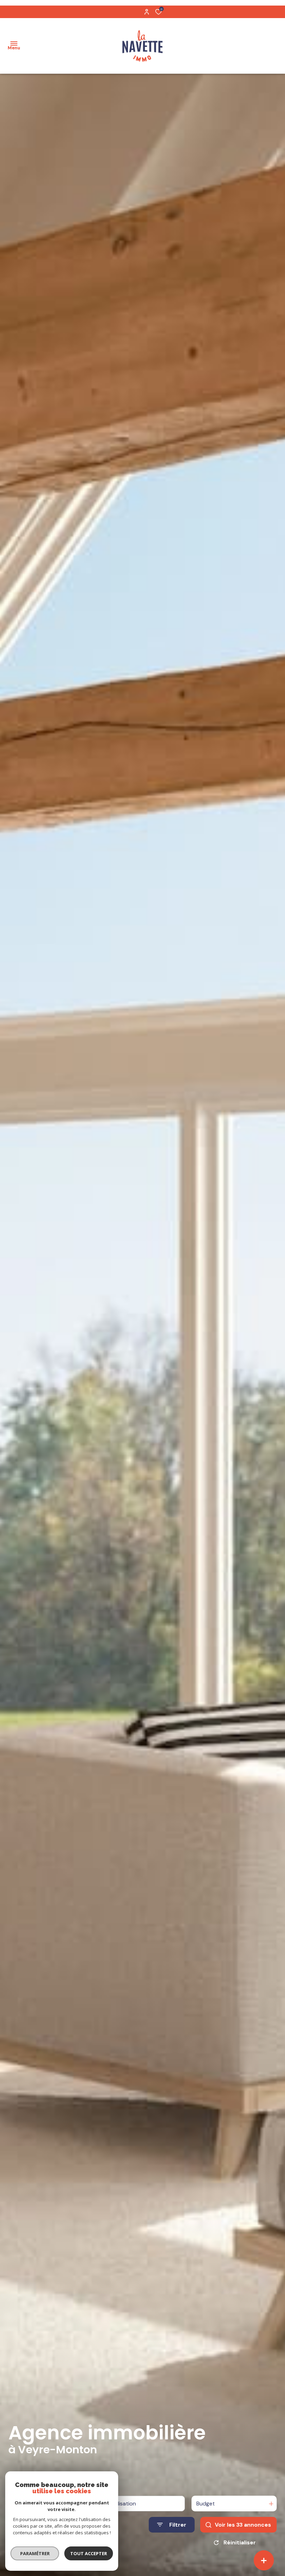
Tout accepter (89, 2553)
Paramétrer (35, 2553)
